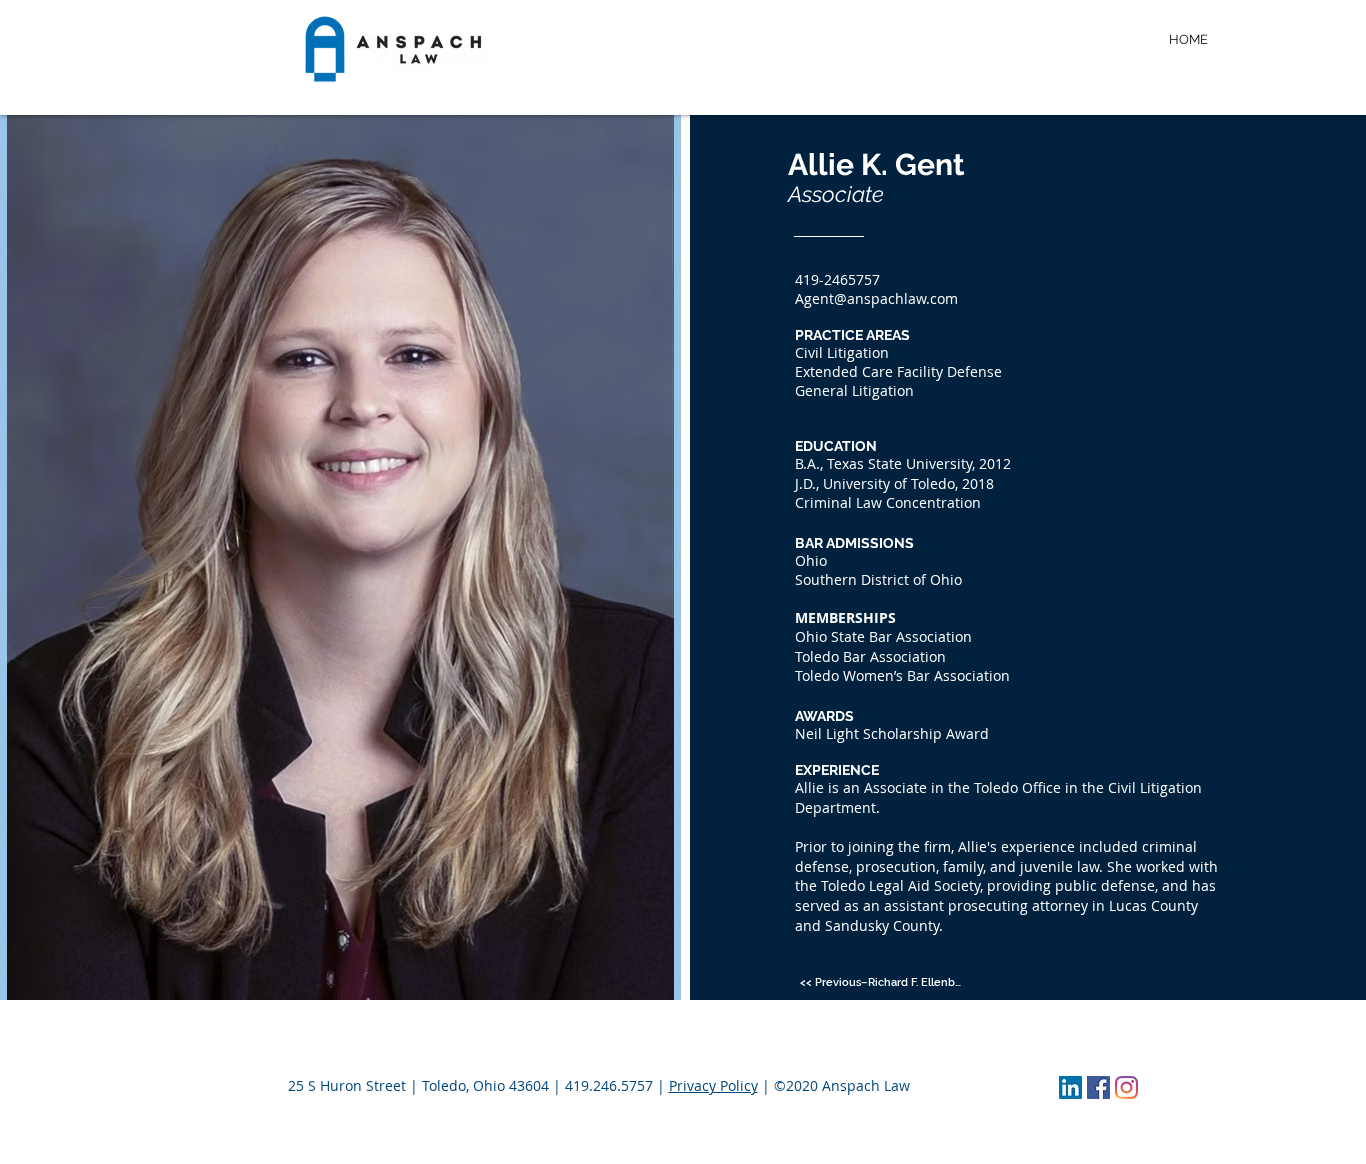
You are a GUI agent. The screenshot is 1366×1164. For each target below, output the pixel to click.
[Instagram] (1126, 1087)
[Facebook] (1098, 1087)
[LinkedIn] (1070, 1087)
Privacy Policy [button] (713, 1085)
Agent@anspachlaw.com (876, 298)
